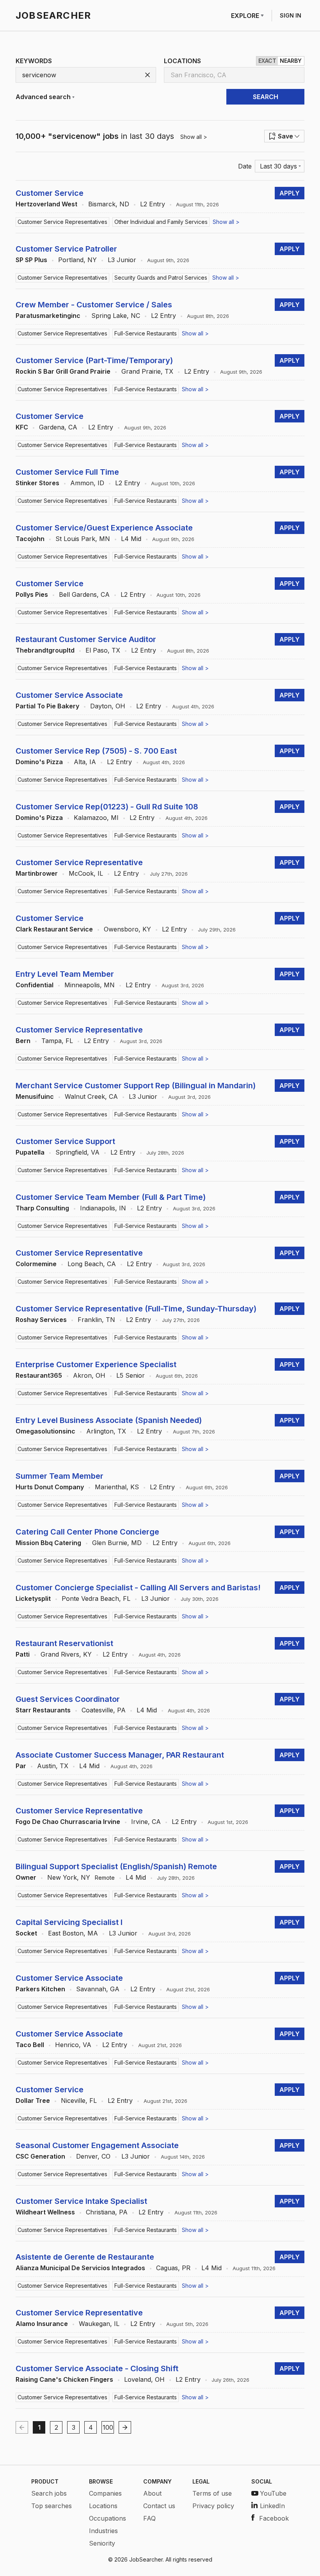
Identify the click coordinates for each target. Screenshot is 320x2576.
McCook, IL (86, 873)
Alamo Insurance (42, 2324)
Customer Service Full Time (67, 472)
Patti (23, 1654)
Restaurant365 (39, 1375)
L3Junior (122, 260)
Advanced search (43, 97)
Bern (23, 1041)
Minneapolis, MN (90, 985)
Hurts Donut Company (50, 1487)
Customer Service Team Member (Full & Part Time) (111, 1197)
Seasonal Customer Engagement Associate (97, 2145)
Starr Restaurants (43, 1710)
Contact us (159, 2506)
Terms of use (212, 2493)
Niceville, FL (79, 2101)
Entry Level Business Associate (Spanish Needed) (109, 1420)
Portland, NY (77, 260)
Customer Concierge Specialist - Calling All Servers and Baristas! (138, 1588)
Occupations (108, 2518)
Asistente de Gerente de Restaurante (85, 2257)
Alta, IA (85, 762)
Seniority (102, 2543)
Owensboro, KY (127, 929)
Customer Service (50, 193)
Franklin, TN (96, 1320)
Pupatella (30, 1152)
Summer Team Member (60, 1476)
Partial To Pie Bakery (47, 706)
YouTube (273, 2493)
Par (21, 1766)
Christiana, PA (107, 2212)
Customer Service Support (65, 1141)
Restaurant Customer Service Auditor (86, 639)
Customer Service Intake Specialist (81, 2201)
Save (285, 136)
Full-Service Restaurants (146, 333)
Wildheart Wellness (45, 2212)
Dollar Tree (33, 2101)
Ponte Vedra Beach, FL (96, 1598)
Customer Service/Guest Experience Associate (104, 528)
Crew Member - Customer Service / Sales (94, 305)
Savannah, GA (98, 1989)
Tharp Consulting (42, 1208)
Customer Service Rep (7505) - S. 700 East (96, 751)
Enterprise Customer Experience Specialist (96, 1364)
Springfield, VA (77, 1152)
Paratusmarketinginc (48, 316)
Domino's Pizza (39, 762)
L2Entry (153, 204)
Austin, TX (53, 1766)
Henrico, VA (73, 2045)
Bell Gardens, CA (84, 594)
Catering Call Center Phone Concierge (87, 1532)
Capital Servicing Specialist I (69, 1922)
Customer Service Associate (69, 695)
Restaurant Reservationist (64, 1643)
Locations (103, 2506)
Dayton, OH (108, 706)
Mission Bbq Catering (48, 1543)
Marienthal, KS (117, 1487)
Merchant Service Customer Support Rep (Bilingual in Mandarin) (136, 1086)
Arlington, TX (106, 1431)
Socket (26, 1933)
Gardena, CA (58, 427)
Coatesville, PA (104, 1710)
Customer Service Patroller (66, 249)
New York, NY (69, 1877)
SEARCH (266, 97)
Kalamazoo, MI (96, 818)
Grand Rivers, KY (66, 1654)
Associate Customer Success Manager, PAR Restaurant (120, 1755)
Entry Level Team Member (65, 974)
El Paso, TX (103, 650)
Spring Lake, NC (116, 316)
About (152, 2493)
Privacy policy (213, 2506)
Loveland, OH (144, 2379)
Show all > (194, 137)
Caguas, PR (173, 2268)
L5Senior (131, 1375)
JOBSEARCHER (53, 15)
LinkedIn (272, 2506)
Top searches (52, 2506)
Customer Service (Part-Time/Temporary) (94, 360)
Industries (103, 2531)
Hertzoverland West (46, 204)
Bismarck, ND (109, 204)
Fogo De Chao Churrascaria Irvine (68, 1822)
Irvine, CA (146, 1822)
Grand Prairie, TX (147, 371)
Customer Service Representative (79, 862)
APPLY (290, 193)
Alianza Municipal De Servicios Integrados (80, 2268)
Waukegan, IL (99, 2324)
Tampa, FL (57, 1041)
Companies (105, 2493)
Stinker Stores (37, 483)
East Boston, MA (73, 1933)
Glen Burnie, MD (117, 1543)
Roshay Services (41, 1320)
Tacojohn (30, 539)
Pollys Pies (32, 594)
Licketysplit (33, 1598)
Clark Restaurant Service (54, 929)
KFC (22, 427)
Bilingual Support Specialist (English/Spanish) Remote (116, 1866)
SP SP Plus (31, 260)
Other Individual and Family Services (161, 222)
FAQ (149, 2518)
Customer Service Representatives (62, 222)
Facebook (274, 2518)
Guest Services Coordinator (68, 1699)
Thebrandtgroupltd (45, 650)
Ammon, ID (87, 483)
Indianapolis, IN (103, 1208)
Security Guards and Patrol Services (161, 278)
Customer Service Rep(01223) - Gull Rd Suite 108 (107, 807)
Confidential (35, 985)
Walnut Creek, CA (91, 1096)
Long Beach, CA (92, 1264)
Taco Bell (30, 2045)
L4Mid (131, 539)
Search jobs (49, 2493)
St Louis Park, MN (83, 539)
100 (108, 2427)
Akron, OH (89, 1375)
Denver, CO (93, 2156)
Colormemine (36, 1264)
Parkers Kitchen (40, 1989)
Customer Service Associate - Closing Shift (97, 2368)
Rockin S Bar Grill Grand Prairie (63, 371)
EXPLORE (245, 16)
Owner (26, 1877)
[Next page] (125, 2427)
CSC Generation (40, 2156)
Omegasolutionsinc (45, 1431)
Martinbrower (37, 873)
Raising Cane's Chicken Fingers (64, 2379)
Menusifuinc (35, 1096)
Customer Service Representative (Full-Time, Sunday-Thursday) (136, 1309)
